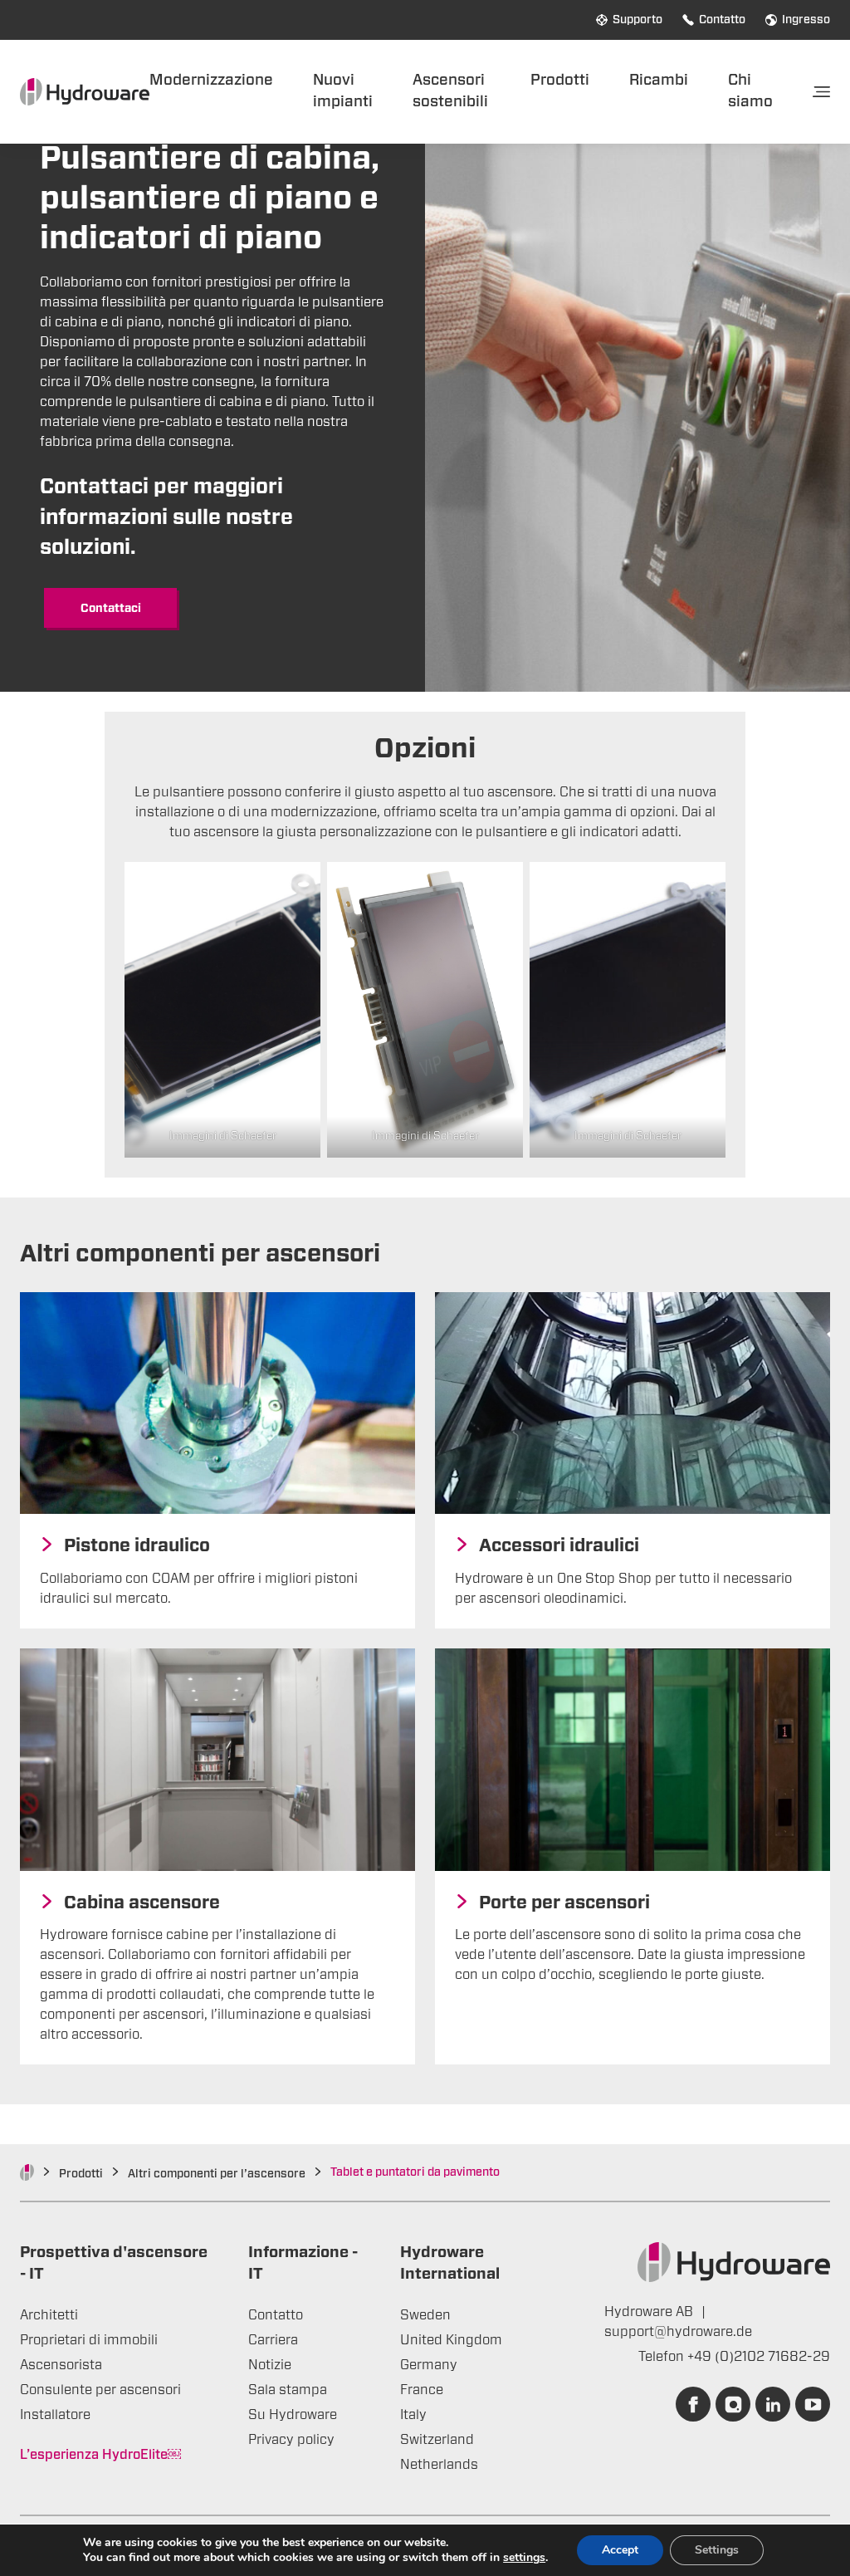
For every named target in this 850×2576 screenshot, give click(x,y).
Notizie (270, 2365)
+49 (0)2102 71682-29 (759, 2357)
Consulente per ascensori (100, 2390)
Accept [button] (620, 2550)
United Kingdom (451, 2340)
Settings (717, 2550)
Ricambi (659, 80)
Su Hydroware (293, 2415)
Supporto (637, 20)
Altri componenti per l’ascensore (217, 2174)
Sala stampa (288, 2390)
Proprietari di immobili (89, 2340)
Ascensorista (61, 2365)
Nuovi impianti (343, 91)
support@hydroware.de (678, 2332)
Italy (413, 2415)
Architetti (49, 2315)
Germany (429, 2365)
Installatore (55, 2415)
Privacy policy (291, 2440)
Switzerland (437, 2440)
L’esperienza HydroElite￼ (100, 2455)
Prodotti (560, 80)
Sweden (425, 2315)
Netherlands (439, 2465)
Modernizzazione (211, 80)
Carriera (273, 2340)
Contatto (722, 20)
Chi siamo (750, 91)
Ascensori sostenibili (450, 91)
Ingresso (806, 20)
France (422, 2390)
